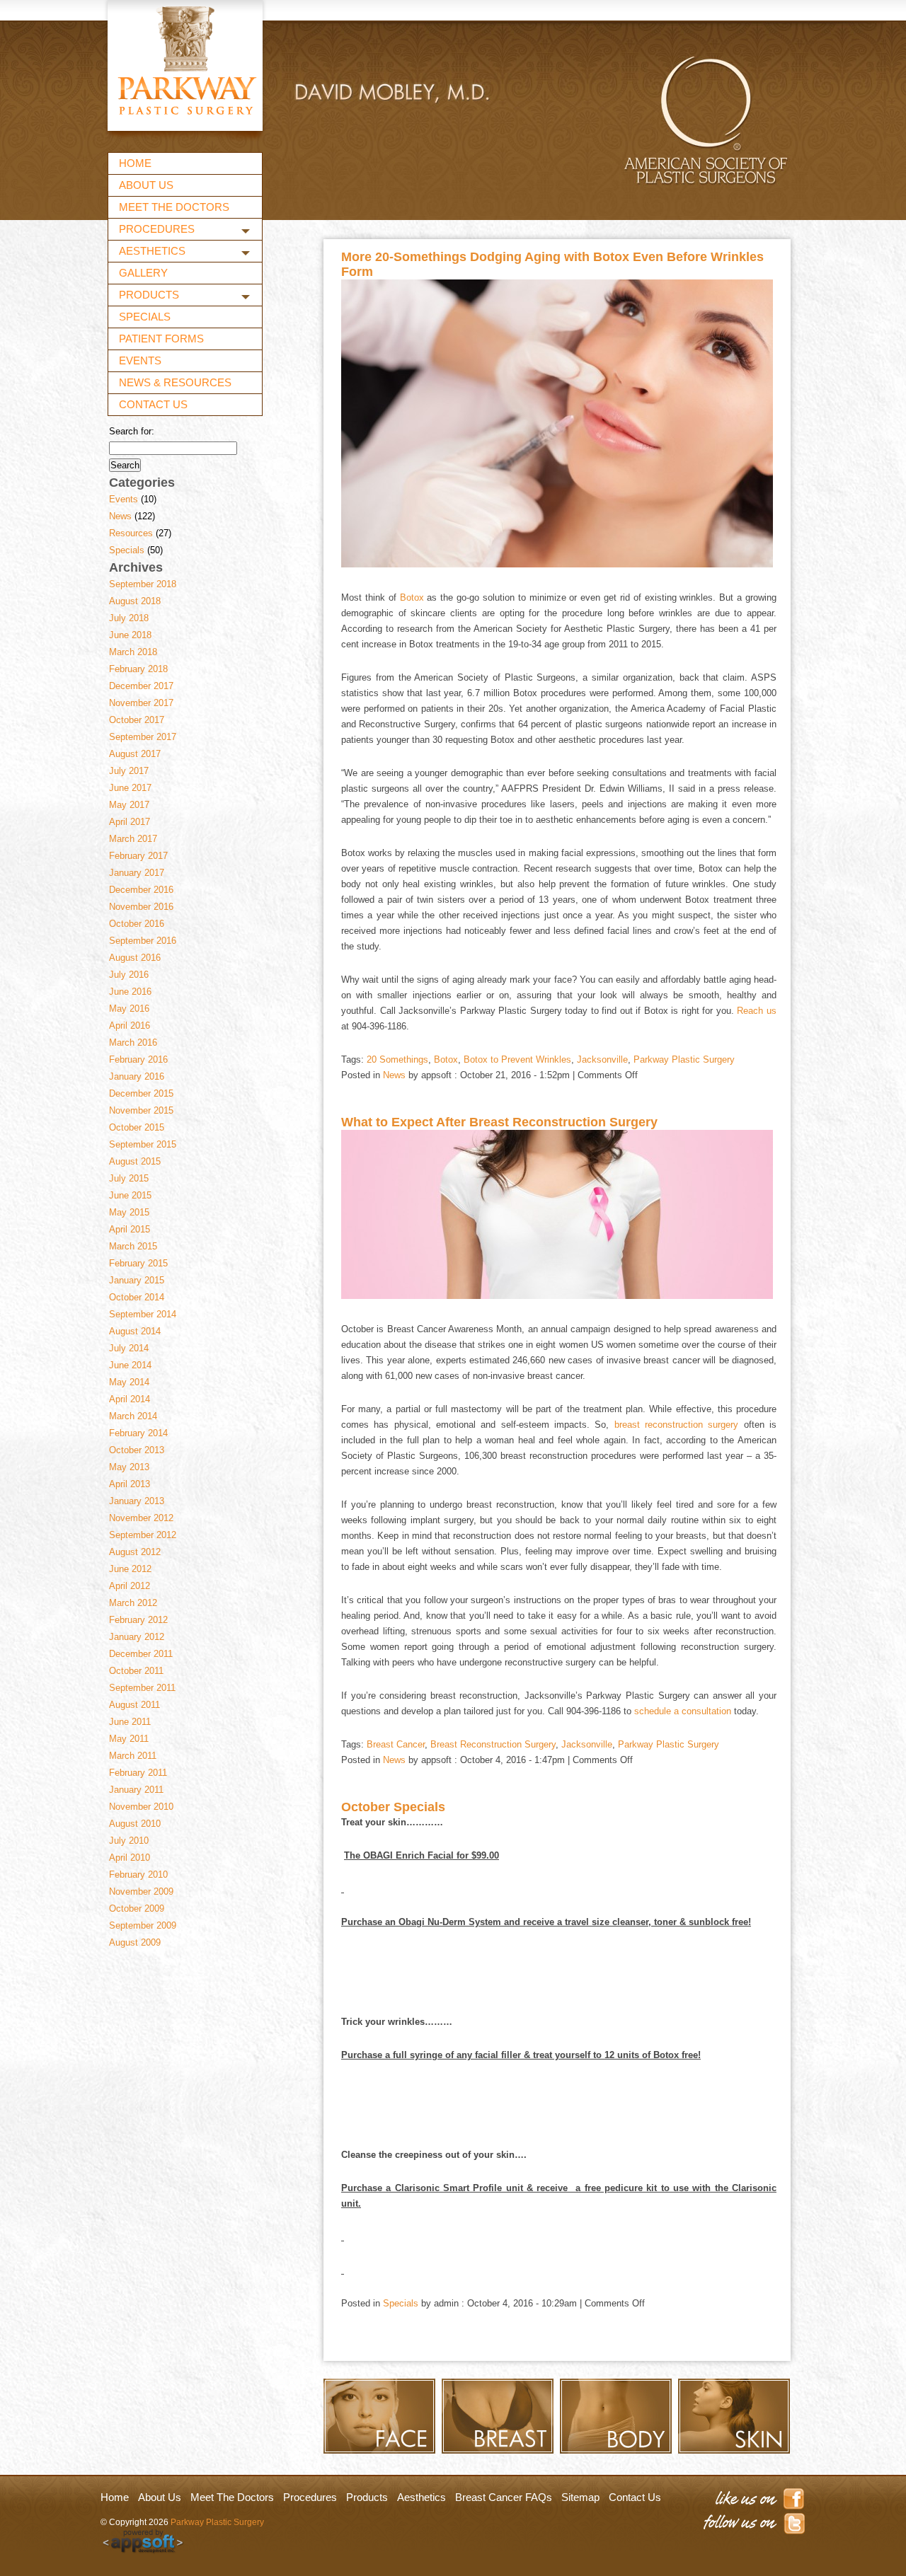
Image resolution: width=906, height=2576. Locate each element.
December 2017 (141, 686)
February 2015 (138, 1263)
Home (115, 2497)
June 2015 (130, 1195)
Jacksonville (602, 1059)
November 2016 (141, 907)
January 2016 (137, 1076)
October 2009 (137, 1908)
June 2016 (130, 992)
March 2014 (133, 1416)
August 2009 (135, 1942)
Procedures (310, 2497)
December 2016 (141, 890)
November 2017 (141, 703)
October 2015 (137, 1127)
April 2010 (130, 1858)
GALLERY (143, 273)
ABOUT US (146, 185)
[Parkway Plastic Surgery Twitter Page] (753, 2526)
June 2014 (130, 1365)
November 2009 (141, 1891)
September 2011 (142, 1688)
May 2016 (129, 1009)
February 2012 (138, 1620)
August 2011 (134, 1705)
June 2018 (130, 635)
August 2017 (135, 754)
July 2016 (129, 975)
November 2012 (141, 1518)
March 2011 (133, 1756)
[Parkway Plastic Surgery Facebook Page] (753, 2499)
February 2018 (138, 669)
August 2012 (135, 1552)
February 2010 (138, 1875)
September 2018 (143, 584)
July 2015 (129, 1178)
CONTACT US (153, 404)
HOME (135, 163)
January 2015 (137, 1280)
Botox (412, 597)
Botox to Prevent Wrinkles (517, 1059)
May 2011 (129, 1739)
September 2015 (143, 1144)
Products (367, 2497)
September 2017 (143, 737)
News (120, 516)
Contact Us (635, 2497)
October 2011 (136, 1671)
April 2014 (130, 1399)
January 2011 (136, 1790)
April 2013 (130, 1484)
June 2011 (130, 1722)
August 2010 (135, 1824)
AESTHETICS (152, 251)
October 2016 (137, 924)
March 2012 (133, 1603)
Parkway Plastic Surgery (684, 1059)
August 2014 (135, 1331)
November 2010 (141, 1807)
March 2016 (133, 1042)
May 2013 (129, 1467)
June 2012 (130, 1569)
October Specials (393, 1807)
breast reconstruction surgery (677, 1425)
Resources (131, 533)
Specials (127, 550)
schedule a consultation (683, 1711)
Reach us (757, 1011)
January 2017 (137, 873)
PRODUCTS (149, 295)
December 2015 (141, 1093)
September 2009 (143, 1925)
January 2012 (137, 1637)
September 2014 (143, 1314)
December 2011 (141, 1654)
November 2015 (141, 1110)
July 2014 (129, 1348)
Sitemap (580, 2497)
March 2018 (133, 652)
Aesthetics (422, 2497)
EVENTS (140, 360)
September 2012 (143, 1535)
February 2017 (138, 856)
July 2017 (129, 771)
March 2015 (133, 1246)
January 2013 (137, 1501)
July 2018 (129, 618)
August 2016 (135, 958)
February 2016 (138, 1059)
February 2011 (138, 1773)
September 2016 (143, 941)
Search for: (132, 431)
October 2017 (137, 720)
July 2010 (129, 1841)
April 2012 (130, 1586)
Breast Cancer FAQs (504, 2497)
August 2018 (135, 601)
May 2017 (129, 805)
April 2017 (130, 822)
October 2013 (137, 1450)
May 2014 (129, 1382)
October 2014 (137, 1297)
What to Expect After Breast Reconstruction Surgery (499, 1122)
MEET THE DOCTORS (174, 207)
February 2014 (138, 1433)
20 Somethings (397, 1059)
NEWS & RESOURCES (175, 382)
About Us (160, 2497)
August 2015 (135, 1161)
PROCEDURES (157, 229)
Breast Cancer (396, 1744)
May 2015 (129, 1212)
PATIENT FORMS (161, 339)
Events (124, 499)
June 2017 (130, 788)
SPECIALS (145, 317)
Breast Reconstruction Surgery (493, 1744)
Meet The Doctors (232, 2497)
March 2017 (133, 839)
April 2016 (130, 1026)
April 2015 (130, 1229)
